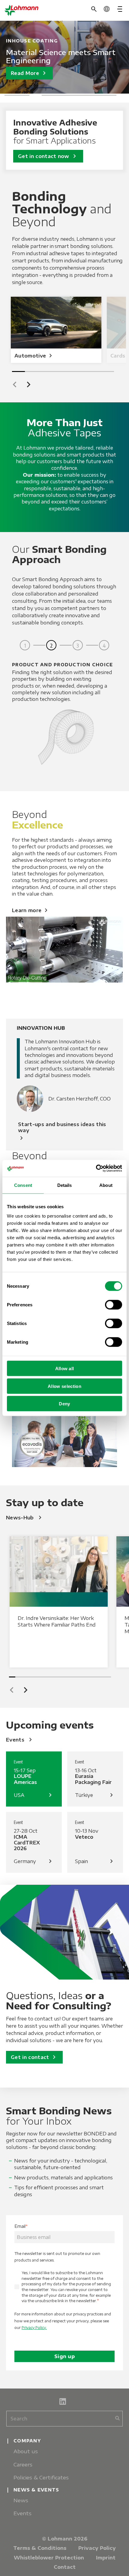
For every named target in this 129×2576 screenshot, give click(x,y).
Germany (34, 1861)
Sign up (64, 2356)
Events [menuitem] (22, 2513)
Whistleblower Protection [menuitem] (49, 2558)
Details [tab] (65, 1185)
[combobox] (64, 2419)
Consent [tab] (23, 1185)
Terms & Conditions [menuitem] (40, 2548)
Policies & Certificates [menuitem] (41, 2477)
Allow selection (64, 1386)
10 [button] (69, 1677)
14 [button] (95, 1677)
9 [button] (110, 95)
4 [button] (48, 95)
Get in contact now (48, 156)
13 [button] (89, 1677)
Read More (29, 73)
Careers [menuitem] (23, 2465)
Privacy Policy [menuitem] (97, 2548)
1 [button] (11, 95)
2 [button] (23, 95)
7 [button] (85, 95)
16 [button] (108, 1677)
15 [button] (102, 1677)
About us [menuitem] (26, 2451)
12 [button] (82, 1677)
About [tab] (106, 1185)
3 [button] (36, 95)
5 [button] (60, 95)
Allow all (65, 1368)
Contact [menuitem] (65, 2567)
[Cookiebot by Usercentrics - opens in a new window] (96, 1169)
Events (20, 1740)
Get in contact (34, 2057)
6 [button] (73, 95)
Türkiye (95, 1795)
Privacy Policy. (34, 2328)
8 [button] (98, 95)
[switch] (114, 1305)
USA (34, 1795)
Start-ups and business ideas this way (62, 1132)
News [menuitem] (21, 2500)
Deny (64, 1404)
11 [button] (76, 1677)
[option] (64, 57)
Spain (95, 1861)
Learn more (31, 910)
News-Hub (25, 1518)
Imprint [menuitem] (106, 2558)
